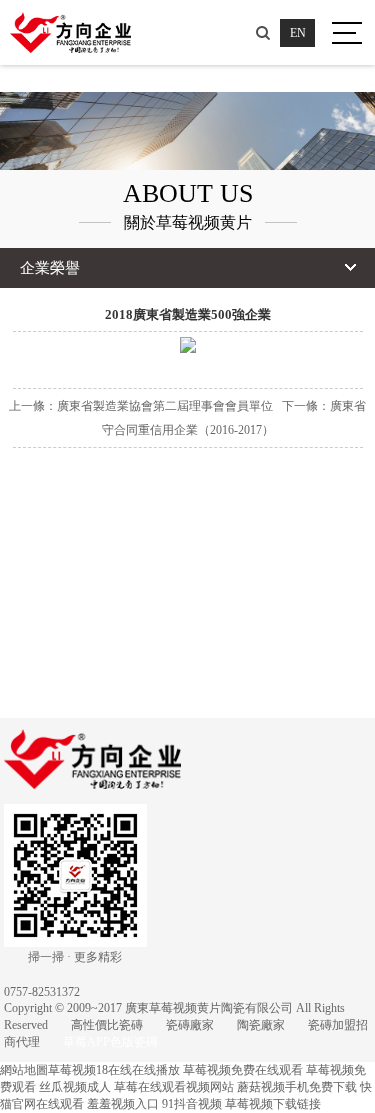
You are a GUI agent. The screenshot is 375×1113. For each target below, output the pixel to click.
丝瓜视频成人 (75, 1087)
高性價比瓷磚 (107, 1025)
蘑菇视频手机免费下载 (297, 1087)
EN (298, 33)
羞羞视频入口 (123, 1104)
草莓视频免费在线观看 (243, 1070)
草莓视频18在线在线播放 (114, 1070)
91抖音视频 (192, 1104)
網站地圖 (24, 1070)
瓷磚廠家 (190, 1025)
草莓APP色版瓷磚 (110, 1042)
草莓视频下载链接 (273, 1104)
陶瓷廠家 (261, 1025)
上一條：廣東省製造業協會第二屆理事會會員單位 (141, 406)
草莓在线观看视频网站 (174, 1087)
